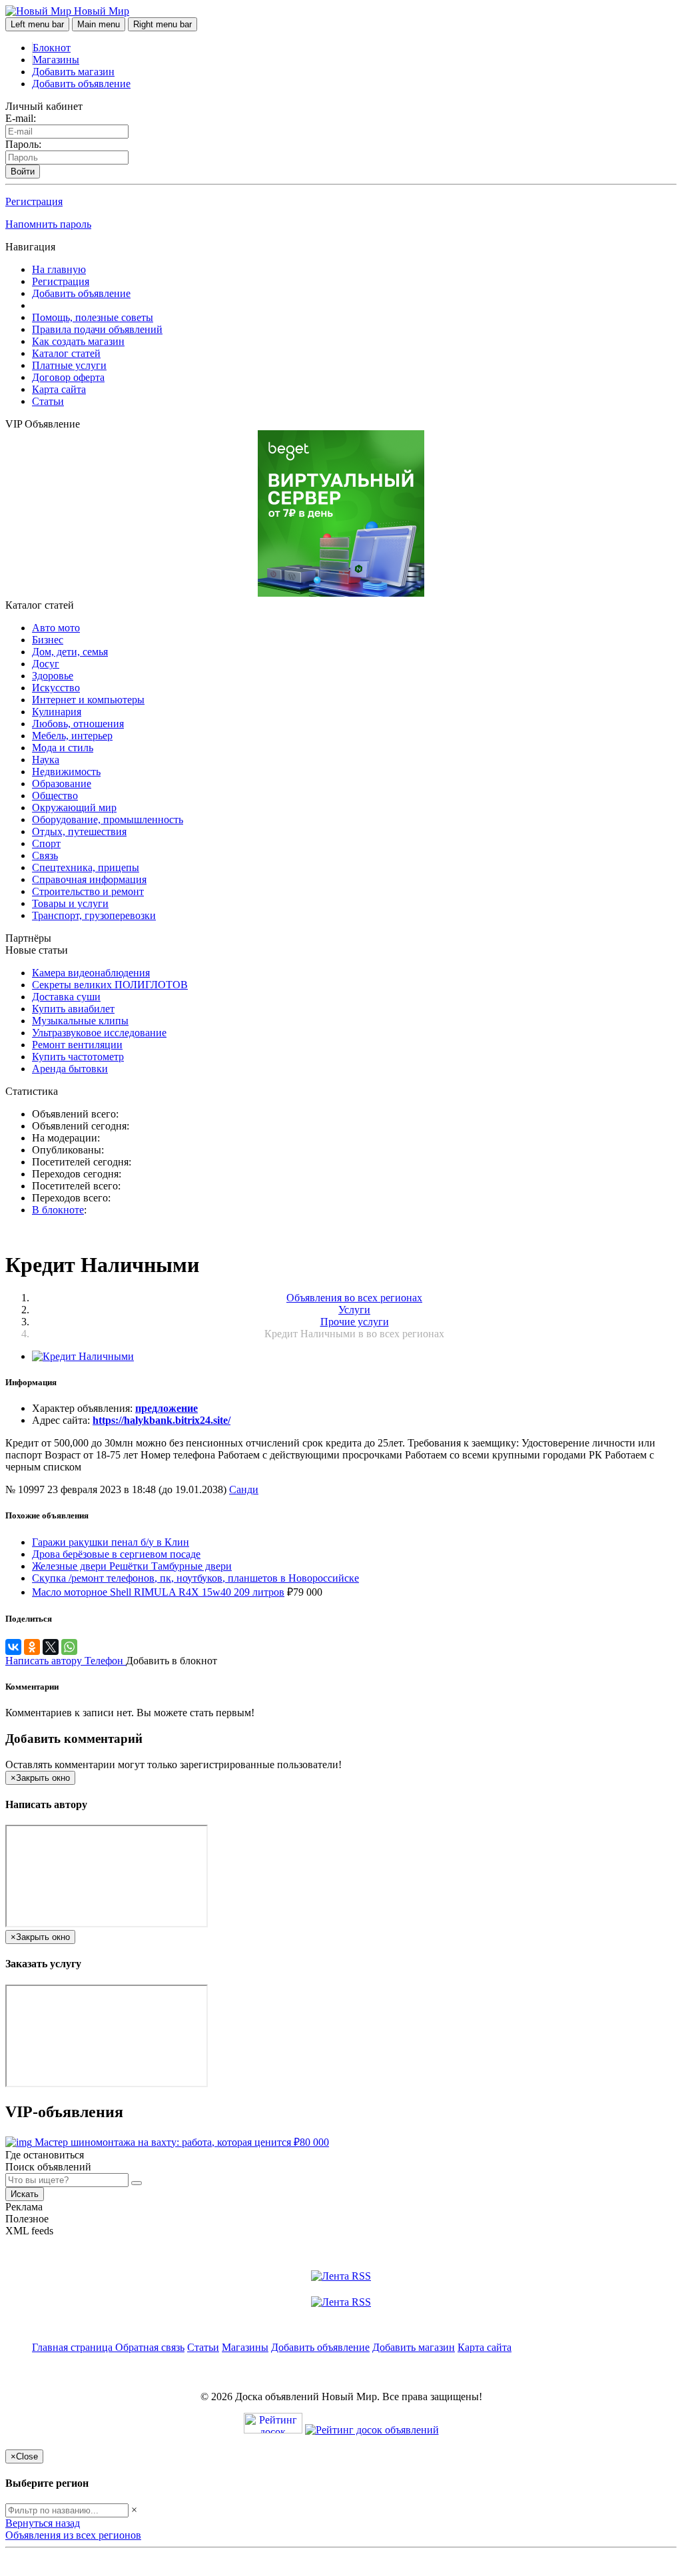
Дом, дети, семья (70, 652)
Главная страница (74, 2347)
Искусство (56, 688)
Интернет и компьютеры (88, 700)
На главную (59, 269)
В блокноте (58, 1210)
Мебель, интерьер (72, 736)
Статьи (48, 401)
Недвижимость (66, 772)
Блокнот (52, 48)
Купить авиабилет (73, 1009)
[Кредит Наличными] (83, 1356)
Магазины (56, 60)
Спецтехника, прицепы (86, 867)
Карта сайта (59, 389)
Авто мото (56, 628)
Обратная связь (150, 2347)
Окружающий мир (74, 807)
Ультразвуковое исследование (99, 1033)
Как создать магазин (78, 341)
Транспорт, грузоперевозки (94, 915)
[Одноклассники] (32, 1647)
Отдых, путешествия (79, 831)
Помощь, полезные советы (93, 317)
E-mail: (21, 118)
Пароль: (23, 144)
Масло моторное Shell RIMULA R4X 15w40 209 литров (158, 1592)
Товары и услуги (70, 903)
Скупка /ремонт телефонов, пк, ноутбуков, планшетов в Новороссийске (195, 1578)
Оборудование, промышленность (108, 819)
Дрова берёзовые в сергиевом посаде (116, 1554)
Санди (244, 1489)
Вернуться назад (43, 2523)
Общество (55, 796)
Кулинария (57, 712)
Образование (62, 784)
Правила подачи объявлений (97, 329)
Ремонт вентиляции (77, 1045)
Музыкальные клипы (80, 1021)
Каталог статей (66, 353)
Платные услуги (69, 365)
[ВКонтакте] (13, 1647)
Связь (45, 855)
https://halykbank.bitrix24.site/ (162, 1420)
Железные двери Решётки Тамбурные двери (132, 1566)
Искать (25, 2194)
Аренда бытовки (70, 1069)
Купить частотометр (78, 1057)
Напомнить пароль (48, 224)
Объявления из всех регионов (73, 2535)
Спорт (46, 843)
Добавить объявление (81, 84)
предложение (167, 1408)
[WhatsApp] (69, 1647)
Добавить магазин (73, 72)
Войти (23, 171)
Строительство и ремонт (88, 891)
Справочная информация (89, 879)
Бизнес (48, 640)
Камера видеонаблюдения (91, 973)
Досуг (46, 664)
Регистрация (34, 201)
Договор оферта (68, 377)
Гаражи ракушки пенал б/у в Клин (111, 1542)
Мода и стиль (63, 748)
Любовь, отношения (78, 724)
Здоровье (53, 676)
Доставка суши (66, 997)
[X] (51, 1647)
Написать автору (45, 1661)
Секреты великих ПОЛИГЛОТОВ (110, 985)
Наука (46, 760)
